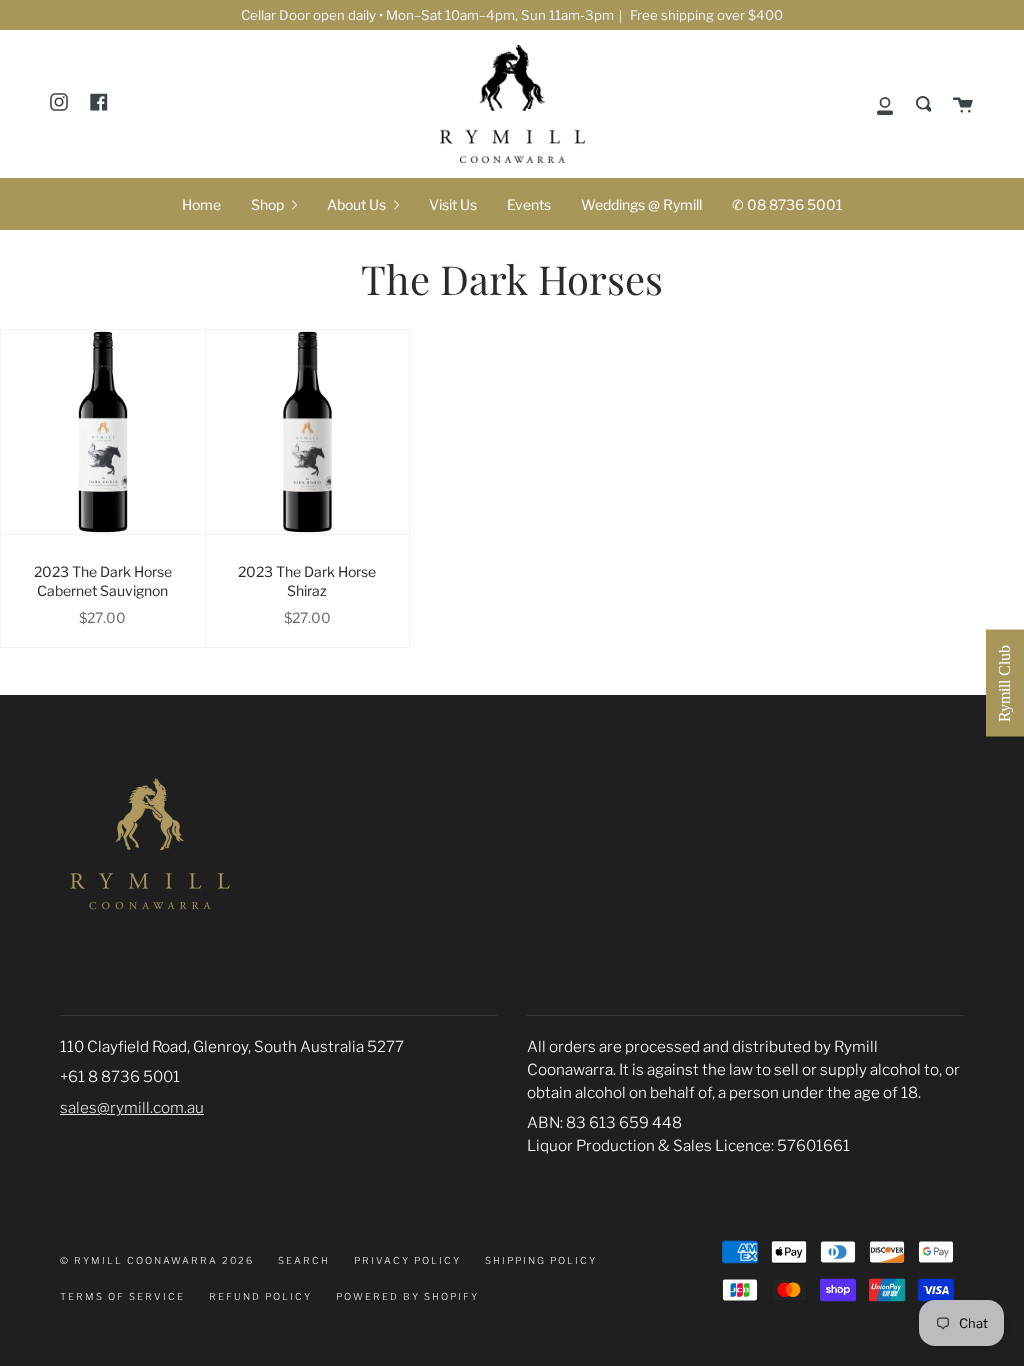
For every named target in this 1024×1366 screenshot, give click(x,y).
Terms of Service (122, 1296)
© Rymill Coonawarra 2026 (157, 1260)
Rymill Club (1004, 683)
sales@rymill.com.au (132, 1107)
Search (304, 1260)
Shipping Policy (541, 1260)
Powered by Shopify (407, 1296)
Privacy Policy (407, 1260)
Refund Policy (260, 1296)
